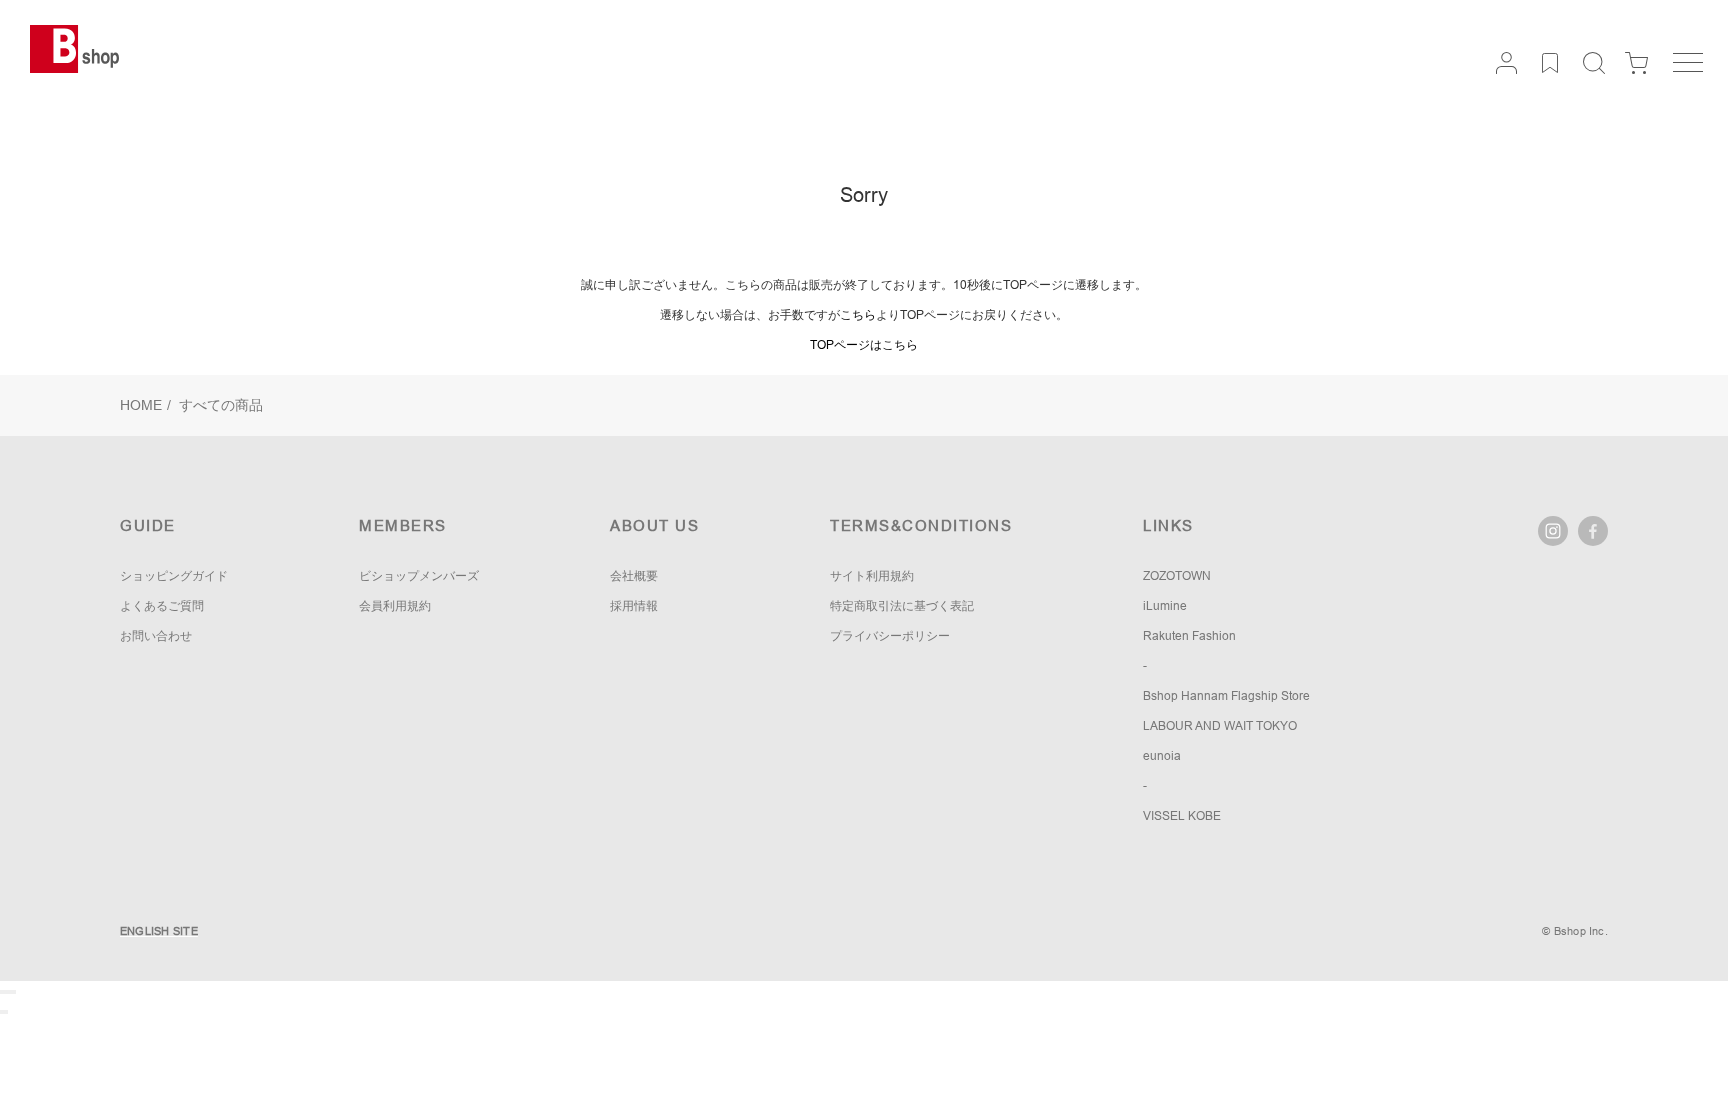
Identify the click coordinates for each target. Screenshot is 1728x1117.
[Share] (6, 992)
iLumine (1165, 606)
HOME (141, 405)
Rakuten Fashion (1189, 636)
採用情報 (634, 606)
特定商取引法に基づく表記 (902, 606)
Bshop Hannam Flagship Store (1226, 696)
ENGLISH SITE (159, 931)
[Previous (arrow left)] (2, 1012)
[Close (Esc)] (2, 992)
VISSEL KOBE (1182, 816)
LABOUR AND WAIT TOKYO (1220, 726)
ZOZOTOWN (1177, 576)
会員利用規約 (395, 606)
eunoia (1162, 756)
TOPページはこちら (864, 345)
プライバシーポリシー (890, 636)
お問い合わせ (156, 636)
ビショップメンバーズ (419, 576)
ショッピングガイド (174, 576)
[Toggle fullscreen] (10, 992)
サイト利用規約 (872, 576)
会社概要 (634, 576)
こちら (858, 315)
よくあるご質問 (162, 606)
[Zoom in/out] (14, 992)
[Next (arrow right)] (6, 1012)
